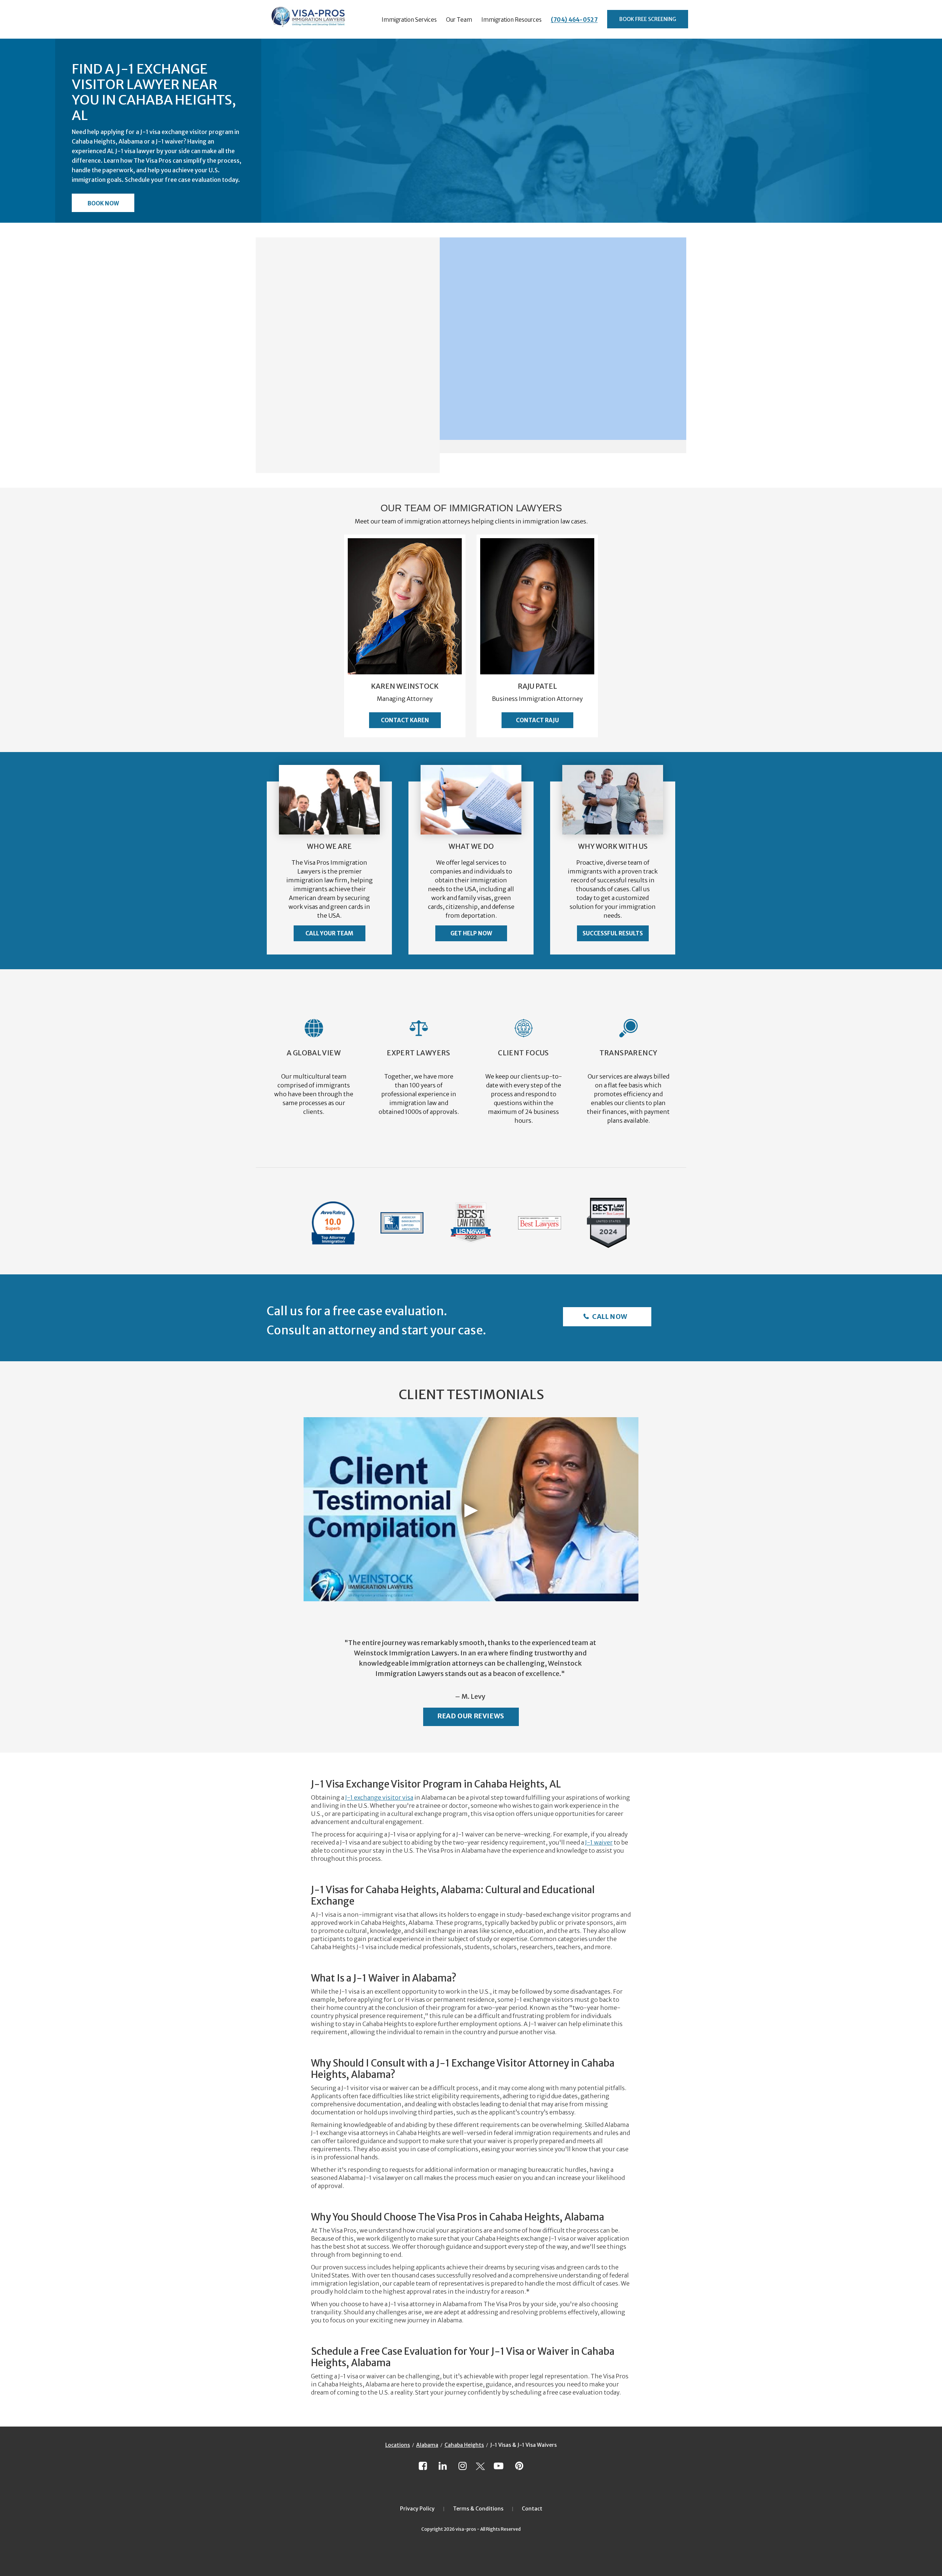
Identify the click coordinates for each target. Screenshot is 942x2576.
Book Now (103, 203)
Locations (398, 2445)
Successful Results (613, 933)
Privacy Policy (417, 2509)
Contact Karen (405, 720)
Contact (532, 2509)
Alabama (427, 2445)
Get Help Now (471, 933)
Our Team (459, 20)
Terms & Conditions (478, 2509)
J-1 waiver (599, 1842)
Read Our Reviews (471, 1716)
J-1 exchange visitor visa (379, 1797)
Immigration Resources (511, 20)
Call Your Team (329, 933)
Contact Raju (537, 720)
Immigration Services (409, 20)
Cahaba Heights (464, 2445)
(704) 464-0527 (574, 20)
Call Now (609, 1317)
